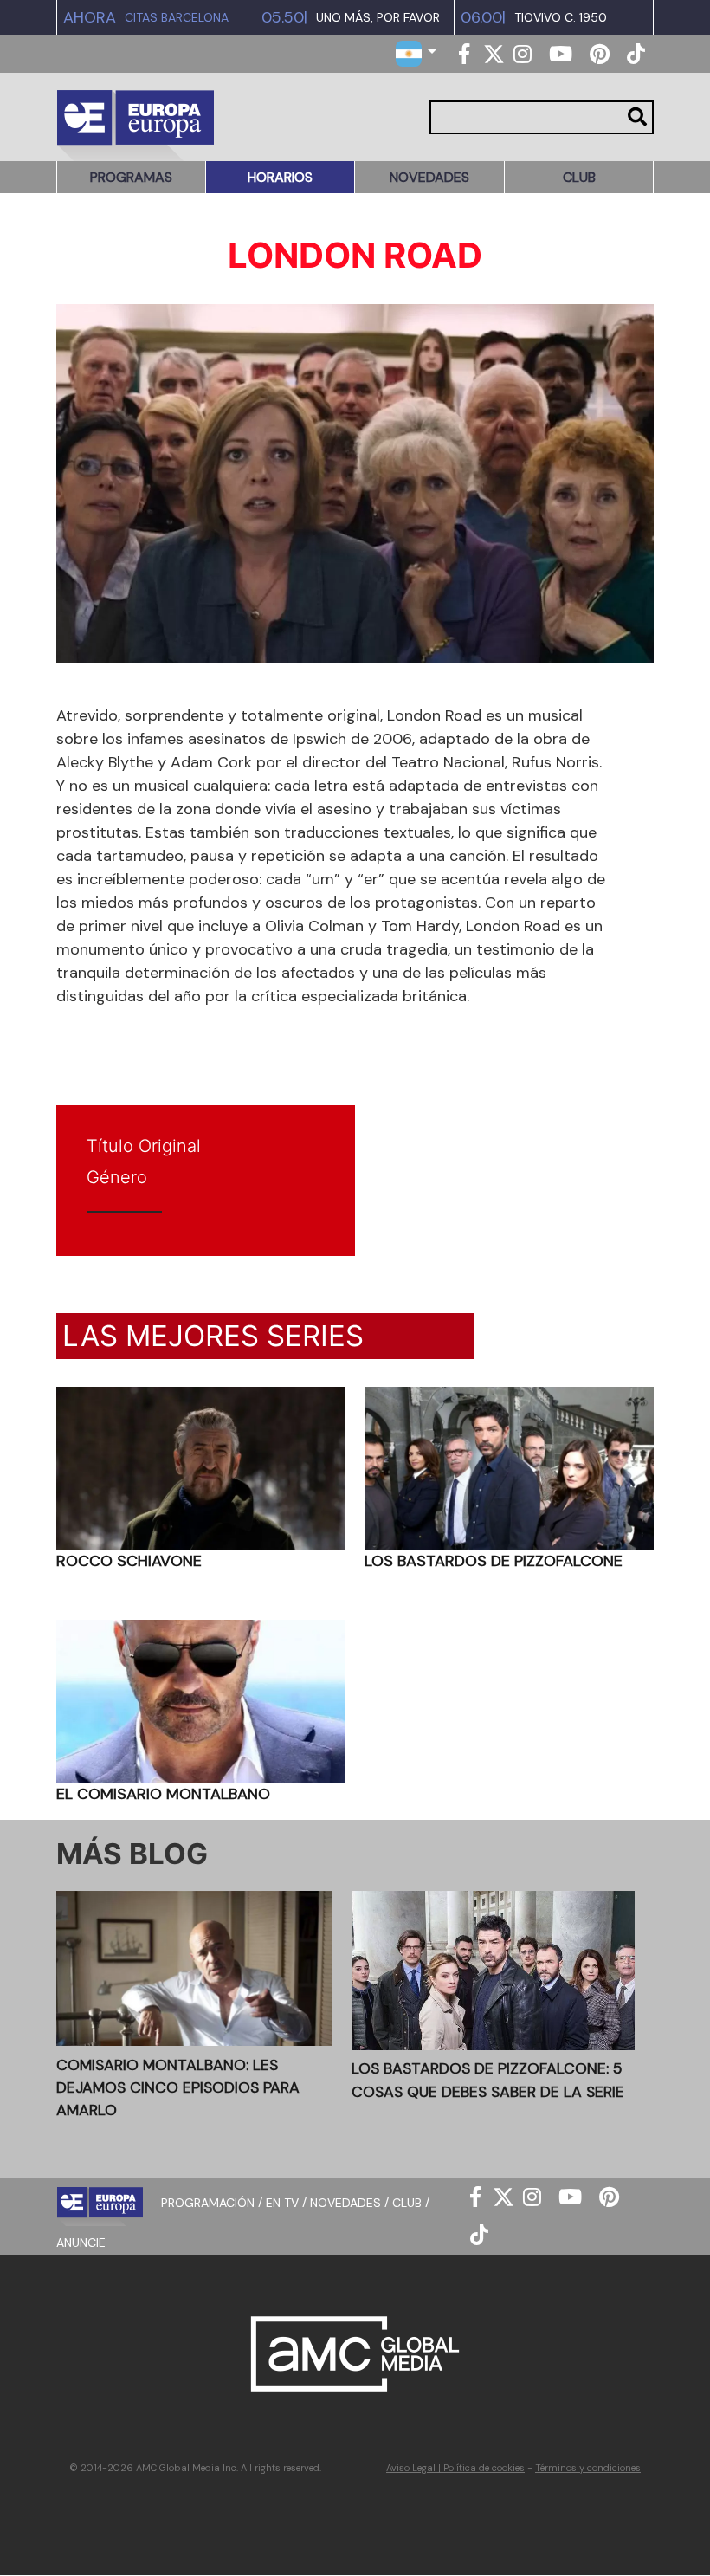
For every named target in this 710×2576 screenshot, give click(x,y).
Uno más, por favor (378, 18)
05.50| (284, 17)
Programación (208, 2202)
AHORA (90, 17)
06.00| (483, 17)
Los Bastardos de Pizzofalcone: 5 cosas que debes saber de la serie (488, 2080)
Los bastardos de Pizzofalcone (494, 1561)
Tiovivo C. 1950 (561, 18)
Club (579, 177)
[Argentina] (416, 52)
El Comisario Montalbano (163, 1794)
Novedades (429, 177)
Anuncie (81, 2243)
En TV (282, 2202)
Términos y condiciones (588, 2468)
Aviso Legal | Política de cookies (455, 2468)
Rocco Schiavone (129, 1561)
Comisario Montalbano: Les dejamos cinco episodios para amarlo (178, 2088)
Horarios (280, 177)
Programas (131, 177)
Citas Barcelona (177, 18)
